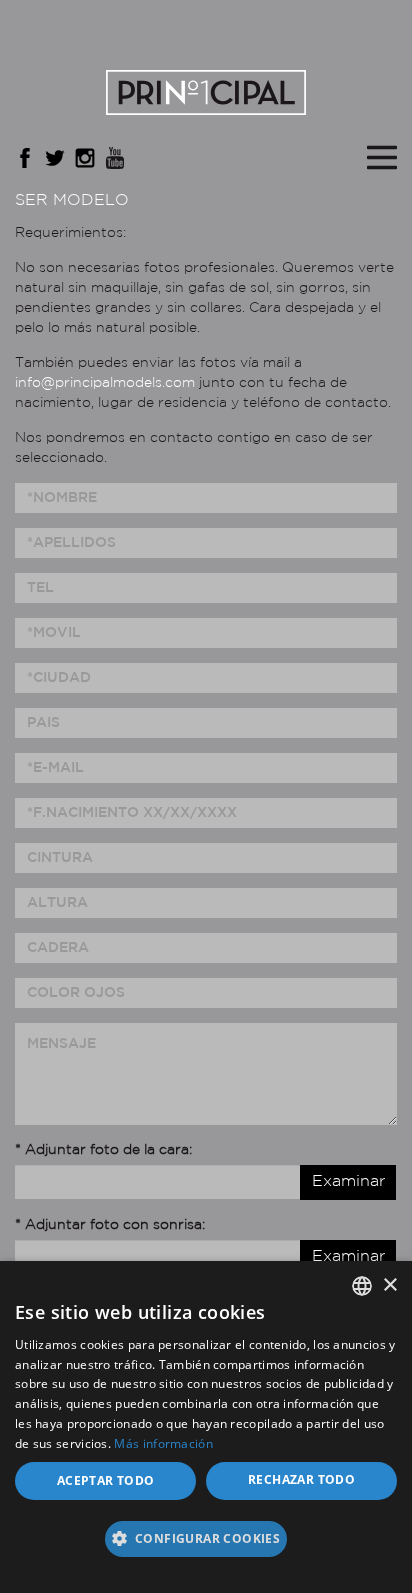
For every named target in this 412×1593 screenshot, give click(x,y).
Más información (163, 1443)
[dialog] (206, 1427)
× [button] (389, 1285)
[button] (206, 1545)
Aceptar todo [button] (106, 1480)
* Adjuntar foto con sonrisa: (110, 1225)
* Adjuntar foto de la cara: (103, 1150)
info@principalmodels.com (105, 383)
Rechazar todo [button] (301, 1479)
